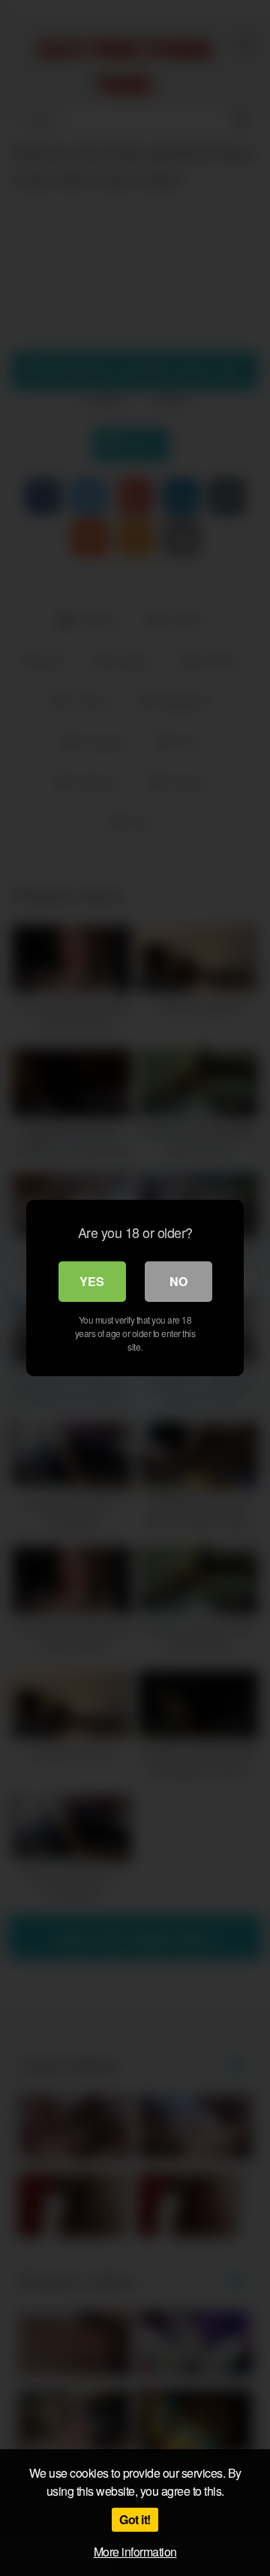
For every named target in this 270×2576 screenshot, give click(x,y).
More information (135, 2552)
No (178, 1281)
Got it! (135, 2519)
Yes (92, 1281)
